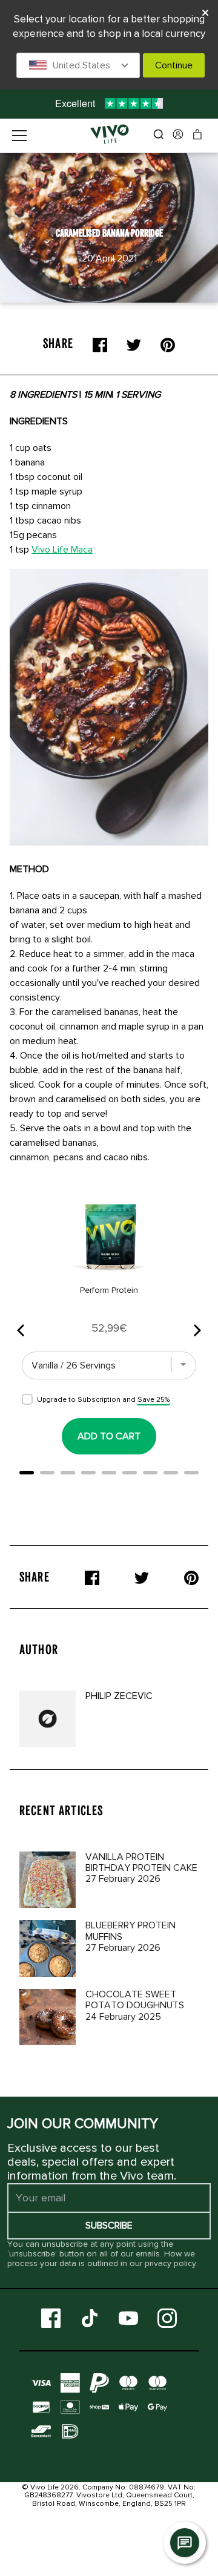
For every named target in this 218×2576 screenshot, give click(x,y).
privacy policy (170, 2263)
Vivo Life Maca (62, 550)
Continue (174, 65)
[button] (78, 65)
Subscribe (109, 2226)
